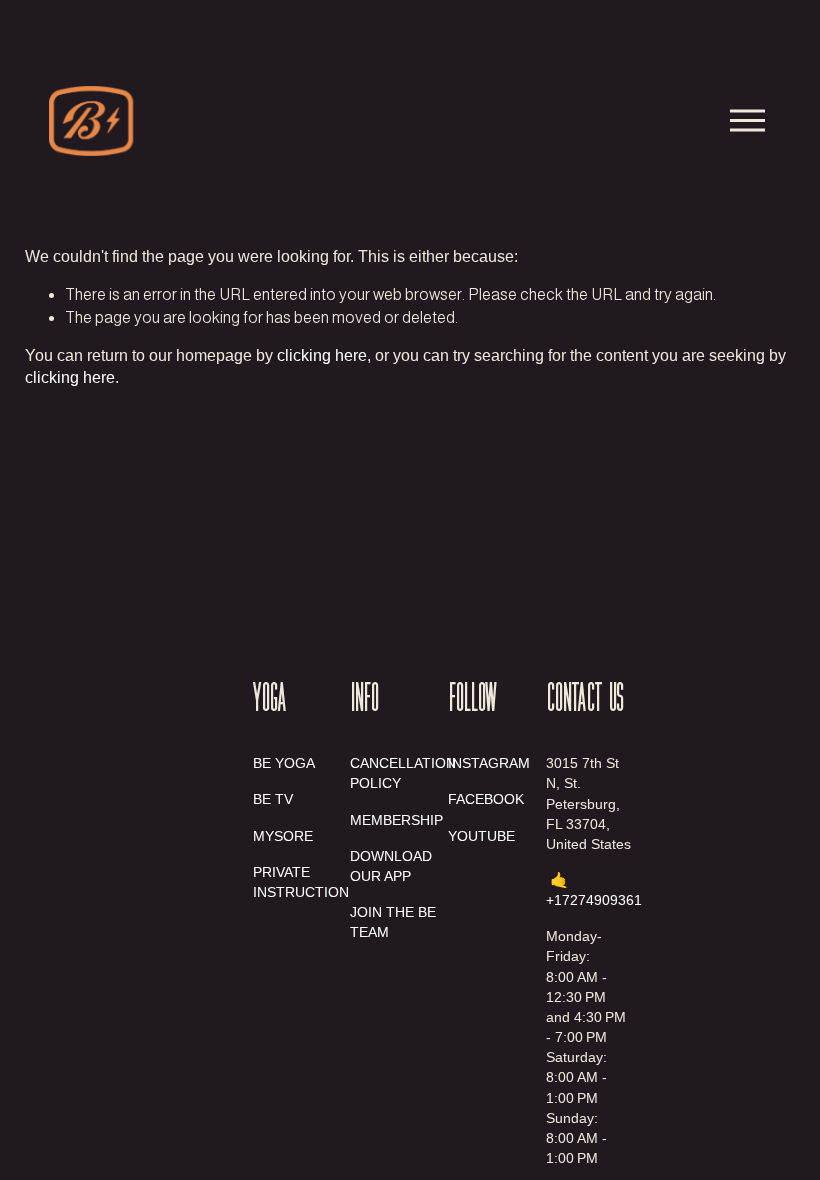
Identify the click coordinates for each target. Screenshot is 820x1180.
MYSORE (283, 836)
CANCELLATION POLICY (403, 773)
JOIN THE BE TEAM (393, 922)
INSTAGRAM (489, 763)
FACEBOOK (486, 799)
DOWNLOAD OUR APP (391, 866)
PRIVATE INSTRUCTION (301, 882)
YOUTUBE (481, 836)
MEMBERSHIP (396, 820)
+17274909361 (594, 900)
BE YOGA (284, 763)
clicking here (322, 355)
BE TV (273, 799)
